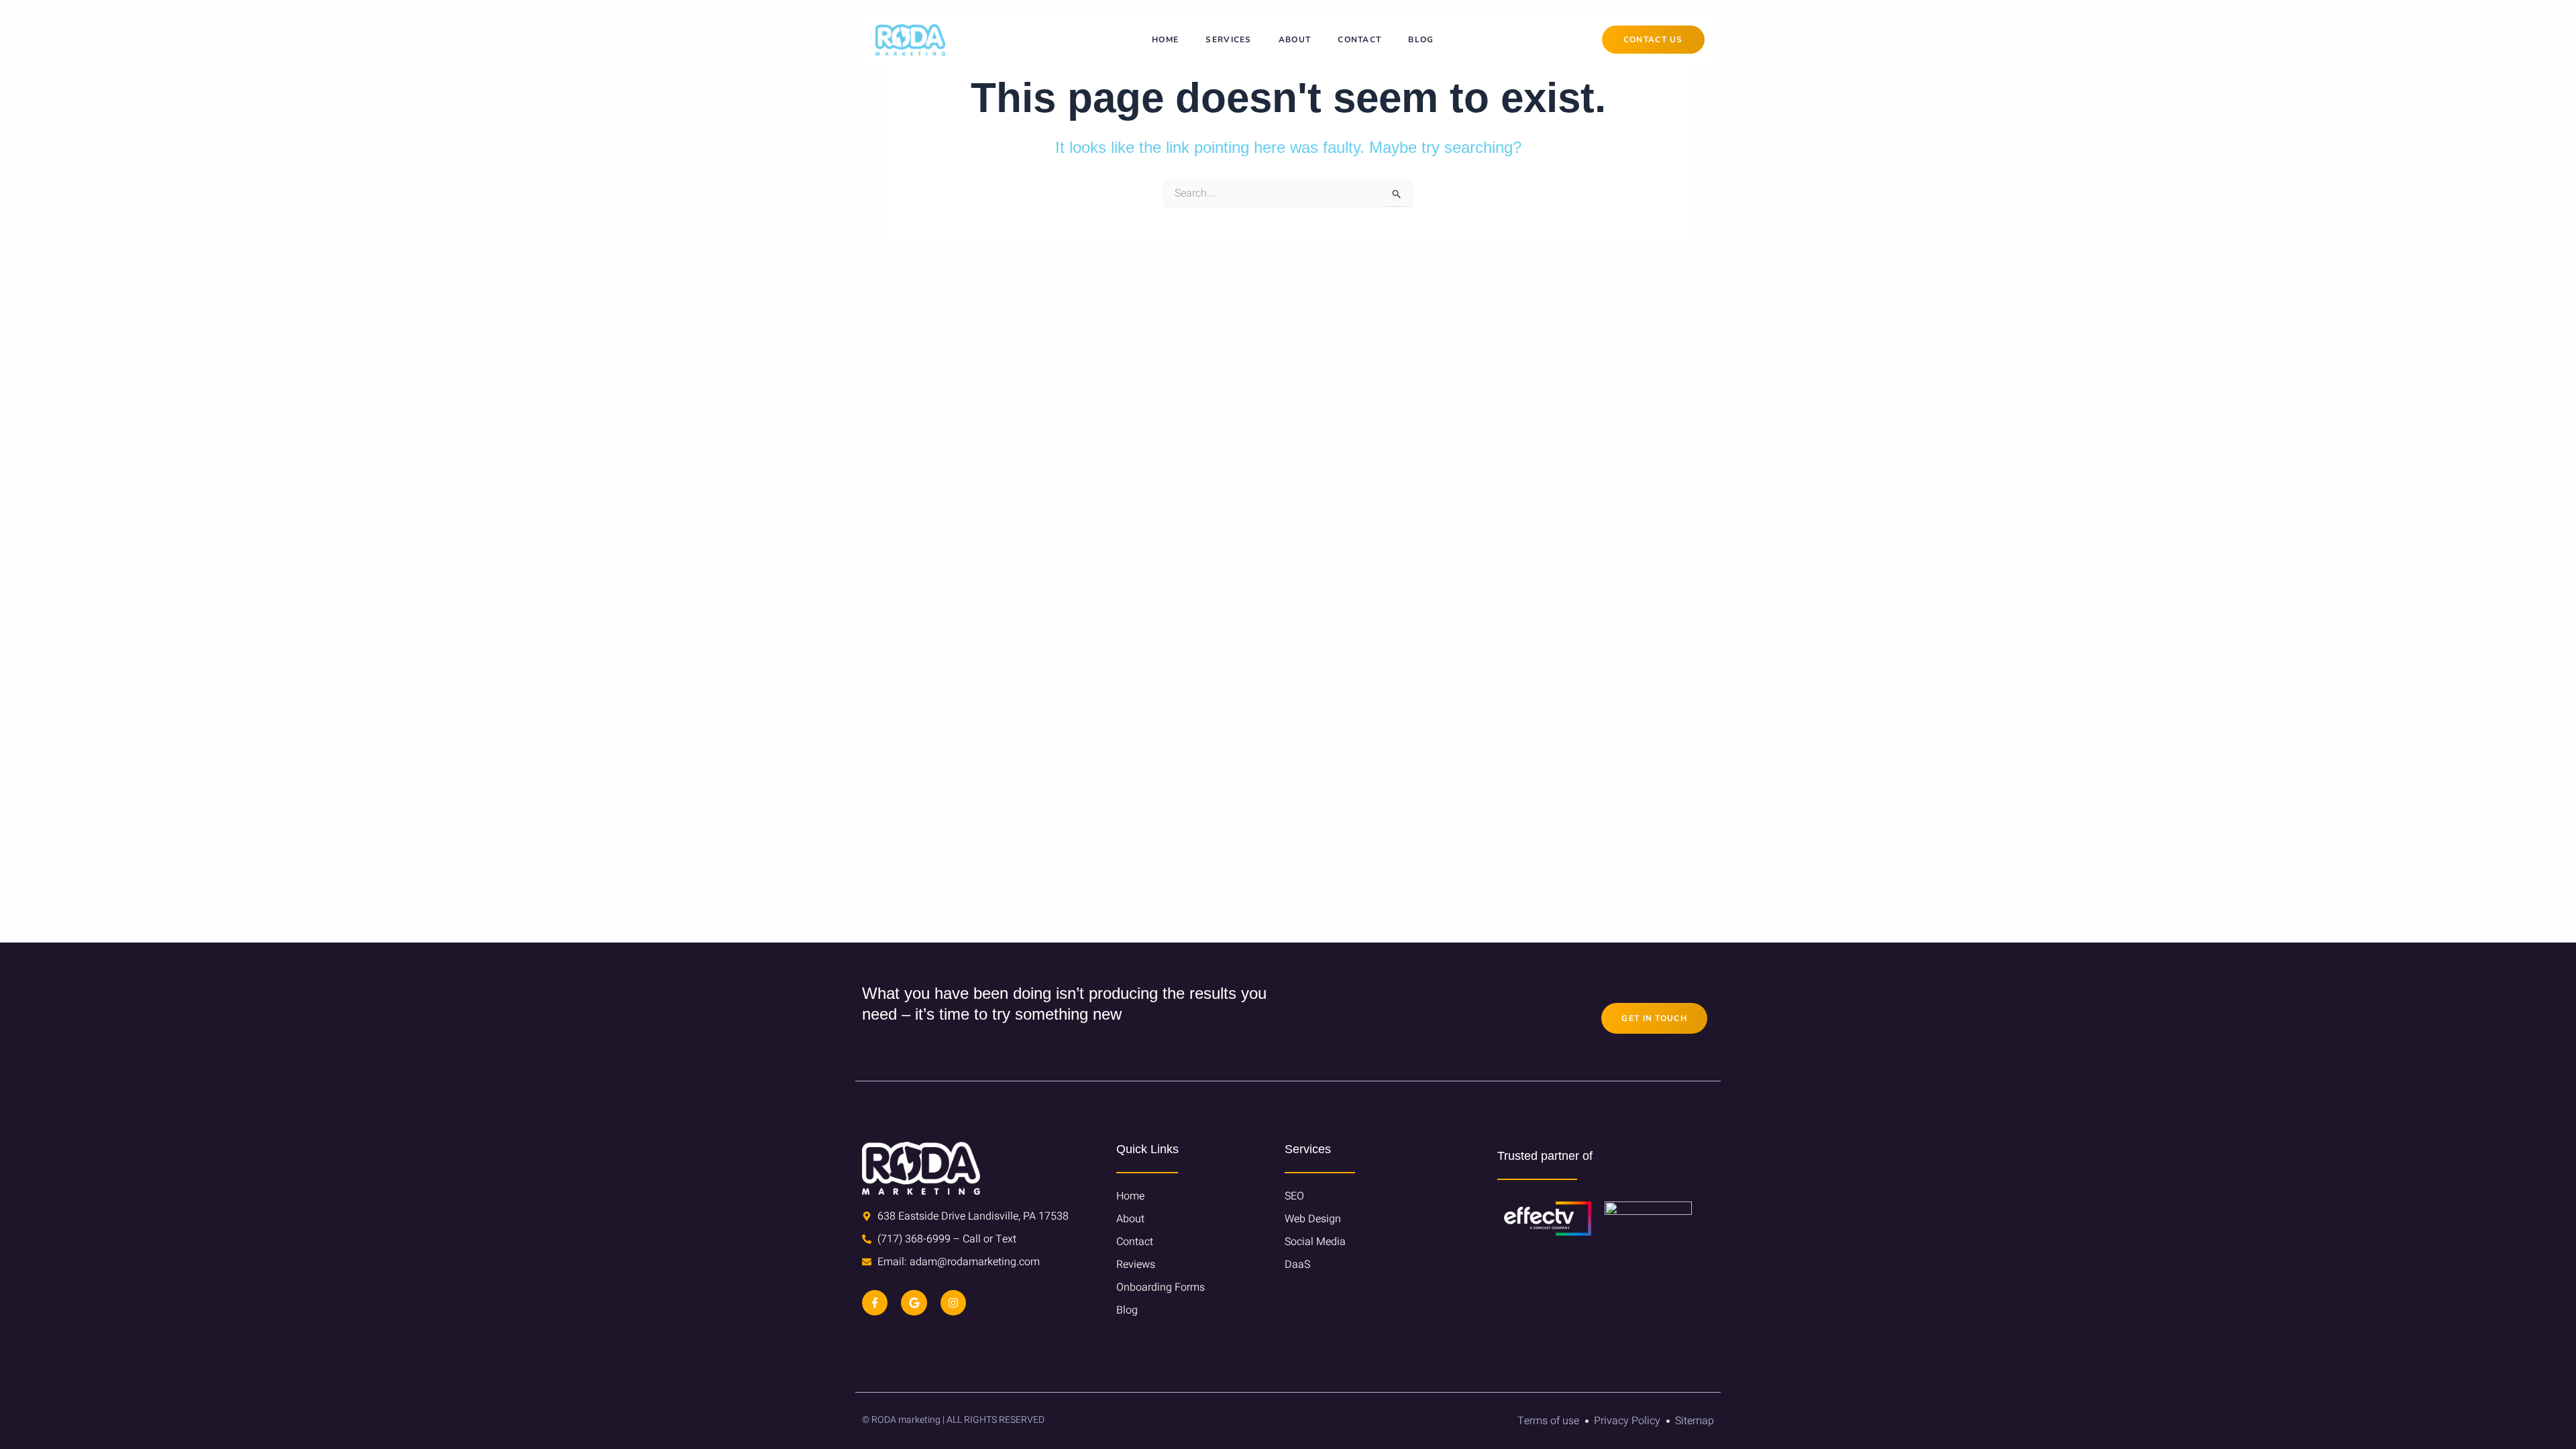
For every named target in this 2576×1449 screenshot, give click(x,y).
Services (1228, 40)
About (1295, 40)
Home (1165, 40)
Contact (1359, 40)
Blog (1421, 40)
